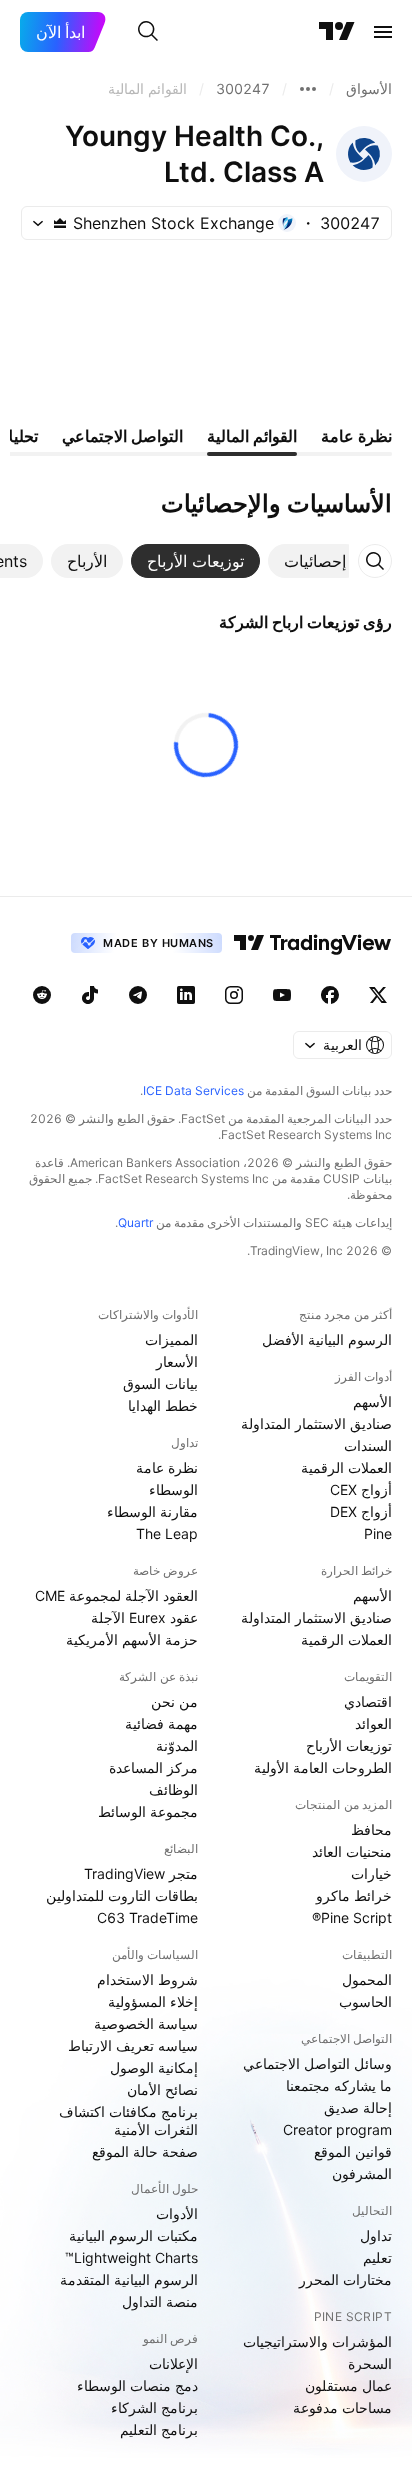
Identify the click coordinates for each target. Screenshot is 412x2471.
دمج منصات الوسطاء (137, 2385)
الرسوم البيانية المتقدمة (129, 2279)
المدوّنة (177, 1745)
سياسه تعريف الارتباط (133, 2045)
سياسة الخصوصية (146, 2023)
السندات (368, 1445)
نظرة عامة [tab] (356, 436)
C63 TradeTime (147, 1917)
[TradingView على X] (378, 995)
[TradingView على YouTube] (282, 995)
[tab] (315, 561)
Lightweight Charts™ (131, 2257)
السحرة (370, 2363)
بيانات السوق (160, 1383)
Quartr (135, 1222)
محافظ (371, 1829)
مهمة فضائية (161, 1723)
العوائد (373, 1723)
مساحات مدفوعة (342, 2407)
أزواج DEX (361, 1511)
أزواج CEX (361, 1489)
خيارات (371, 1873)
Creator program (337, 2129)
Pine (378, 1533)
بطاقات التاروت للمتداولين (122, 1895)
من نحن (174, 1701)
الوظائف (173, 1789)
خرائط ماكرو (354, 1895)
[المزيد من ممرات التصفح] (308, 89)
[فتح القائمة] (383, 32)
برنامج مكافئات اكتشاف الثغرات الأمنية (128, 2120)
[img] (60, 223)
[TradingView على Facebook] (330, 995)
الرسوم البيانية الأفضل (327, 1339)
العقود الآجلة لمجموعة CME (116, 1595)
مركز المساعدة (153, 1767)
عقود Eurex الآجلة (144, 1617)
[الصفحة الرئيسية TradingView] (337, 32)
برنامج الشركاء (154, 2407)
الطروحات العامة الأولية (323, 1767)
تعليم (377, 2257)
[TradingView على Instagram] (234, 995)
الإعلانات (173, 2363)
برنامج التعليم (159, 2429)
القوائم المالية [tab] (252, 436)
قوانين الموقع (353, 2151)
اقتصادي (368, 1701)
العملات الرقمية (346, 1467)
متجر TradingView (141, 1873)
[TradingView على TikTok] (90, 995)
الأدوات (177, 2213)
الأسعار (177, 1361)
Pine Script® (352, 1917)
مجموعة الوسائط (148, 1811)
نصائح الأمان (162, 2089)
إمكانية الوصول (154, 2067)
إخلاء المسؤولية (153, 2001)
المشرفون (362, 2173)
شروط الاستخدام (147, 1979)
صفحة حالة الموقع (145, 2151)
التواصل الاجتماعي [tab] (122, 436)
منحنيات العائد (352, 1851)
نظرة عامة (167, 1467)
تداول (376, 2235)
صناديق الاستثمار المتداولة (316, 1423)
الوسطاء (173, 1489)
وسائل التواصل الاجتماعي (317, 2063)
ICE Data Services (193, 1090)
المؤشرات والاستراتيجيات (317, 2341)
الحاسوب (365, 2001)
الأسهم (372, 1401)
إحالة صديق (358, 2107)
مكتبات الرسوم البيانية (133, 2235)
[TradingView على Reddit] (42, 995)
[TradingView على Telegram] (138, 995)
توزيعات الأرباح (349, 1745)
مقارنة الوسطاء (152, 1511)
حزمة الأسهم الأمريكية (132, 1639)
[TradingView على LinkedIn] (186, 995)
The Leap (167, 1533)
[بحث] (148, 32)
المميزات (171, 1339)
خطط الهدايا (163, 1405)
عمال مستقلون (348, 2385)
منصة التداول (160, 2301)
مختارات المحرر (345, 2279)
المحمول (367, 1979)
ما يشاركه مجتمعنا (339, 2085)
